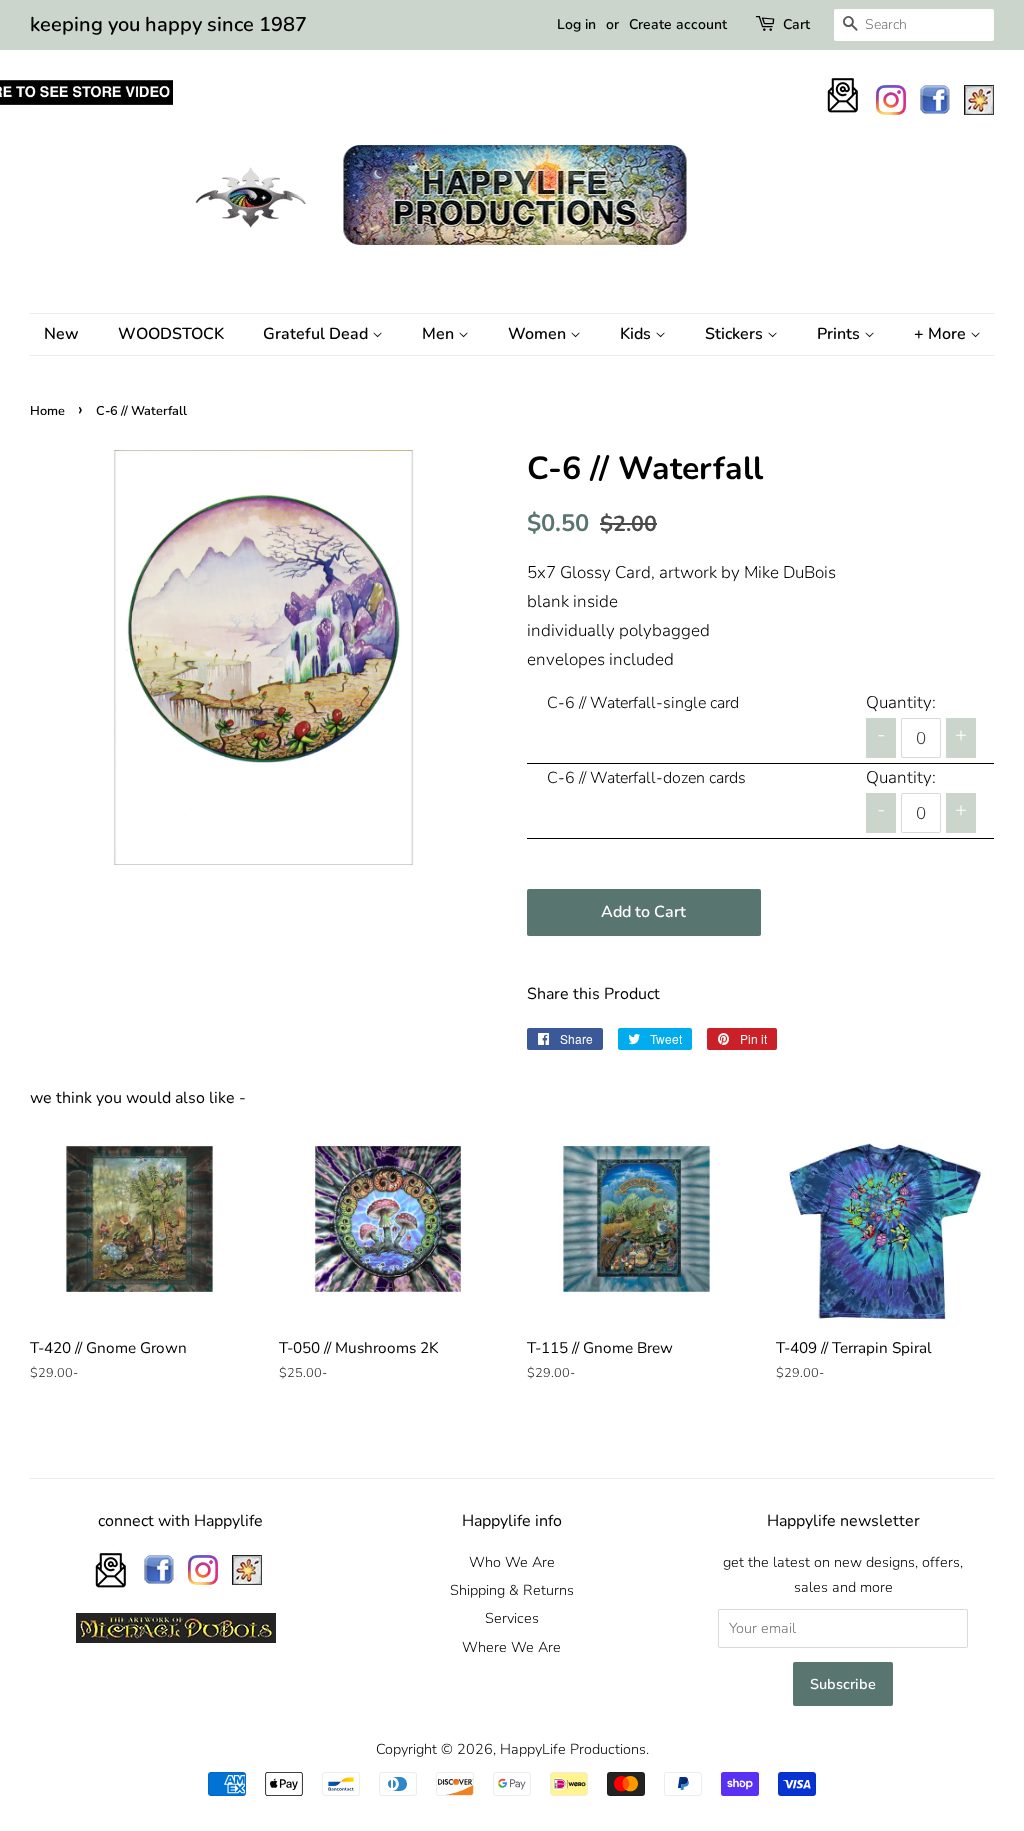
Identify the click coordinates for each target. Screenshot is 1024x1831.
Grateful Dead (317, 334)
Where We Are (511, 1647)
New (61, 334)
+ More (942, 334)
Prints (840, 334)
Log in (576, 24)
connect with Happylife (180, 1521)
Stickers (736, 334)
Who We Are (512, 1562)
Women (539, 334)
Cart (796, 24)
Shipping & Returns (512, 1590)
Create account (678, 24)
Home (47, 411)
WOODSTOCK (171, 334)
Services (512, 1618)
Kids (637, 334)
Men (440, 334)
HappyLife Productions (573, 1749)
